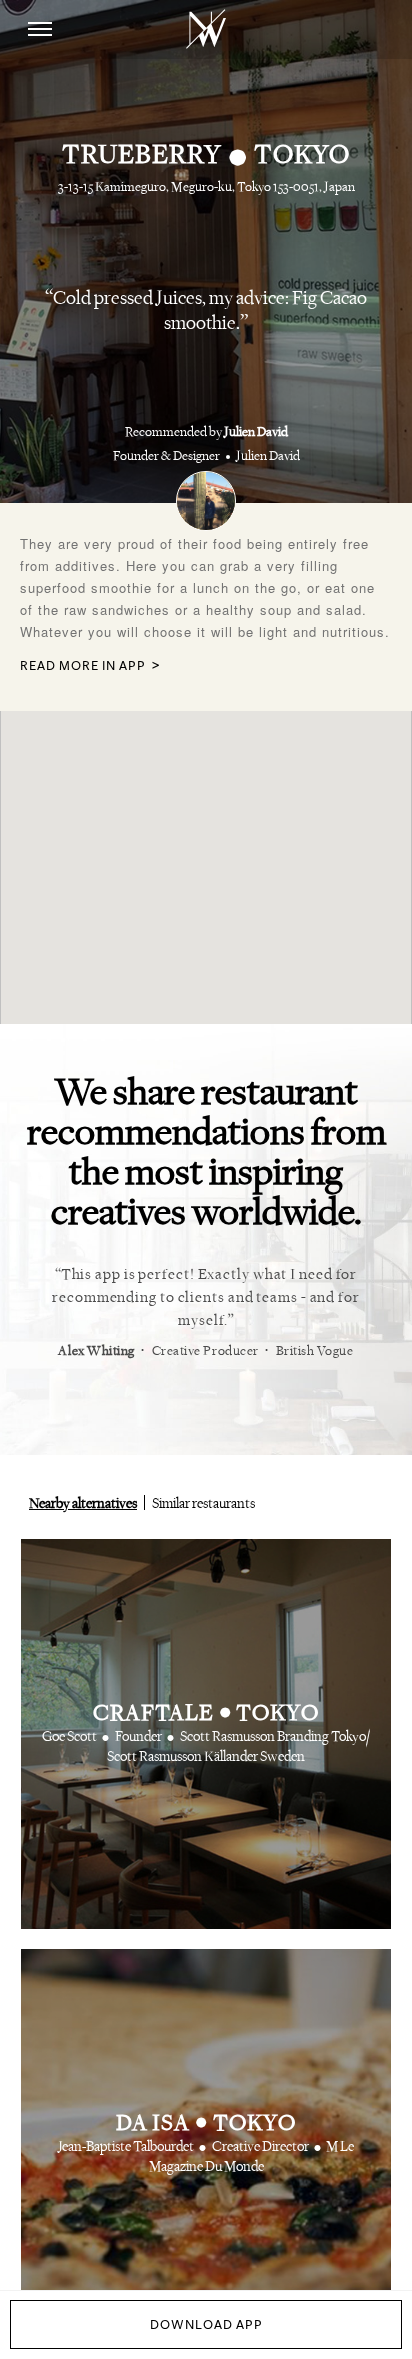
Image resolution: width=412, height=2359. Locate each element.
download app (206, 2325)
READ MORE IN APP (83, 666)
